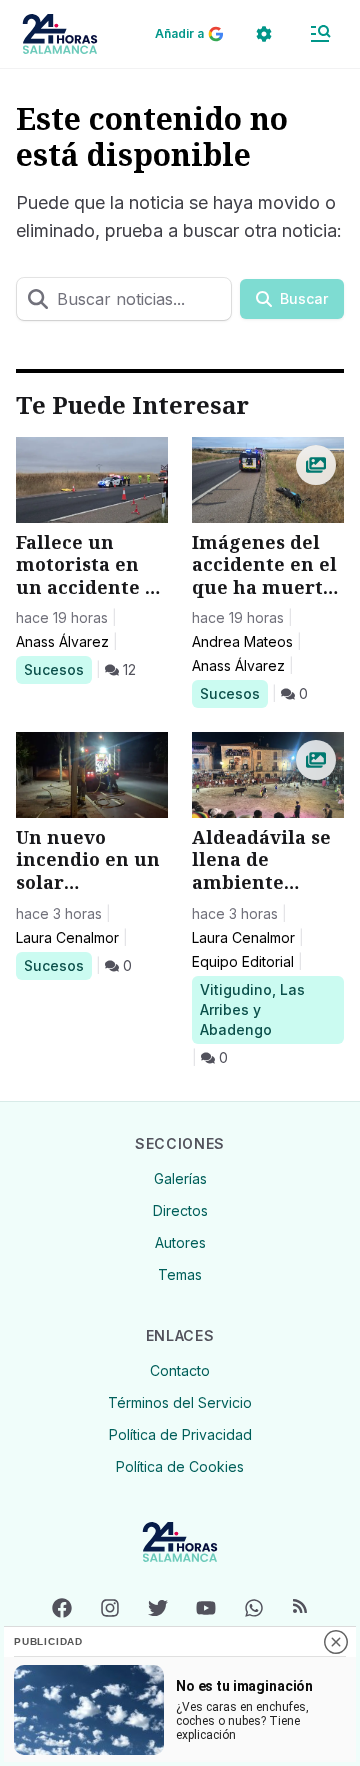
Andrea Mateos (242, 641)
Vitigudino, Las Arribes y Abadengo (252, 1009)
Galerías (180, 1178)
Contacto (180, 1370)
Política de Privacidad (180, 1434)
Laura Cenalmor (67, 937)
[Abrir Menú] (320, 34)
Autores (180, 1242)
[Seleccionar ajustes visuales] (264, 34)
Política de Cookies (180, 1466)
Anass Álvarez (62, 641)
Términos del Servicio (180, 1402)
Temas (180, 1274)
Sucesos (57, 669)
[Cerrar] (336, 1642)
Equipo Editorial (243, 961)
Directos (180, 1210)
